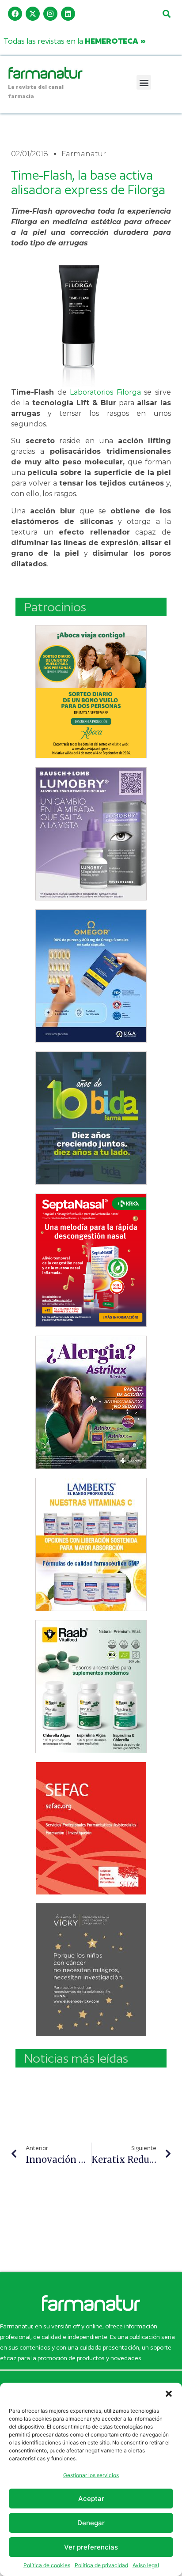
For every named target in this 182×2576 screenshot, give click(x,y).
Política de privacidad (101, 2565)
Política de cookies (47, 2565)
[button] (169, 2394)
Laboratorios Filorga (105, 392)
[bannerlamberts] (91, 692)
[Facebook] (15, 14)
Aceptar (91, 2499)
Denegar (91, 2523)
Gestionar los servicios (91, 2475)
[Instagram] (50, 14)
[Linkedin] (68, 14)
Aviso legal (146, 2565)
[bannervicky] (91, 1970)
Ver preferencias (91, 2547)
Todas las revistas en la (75, 41)
